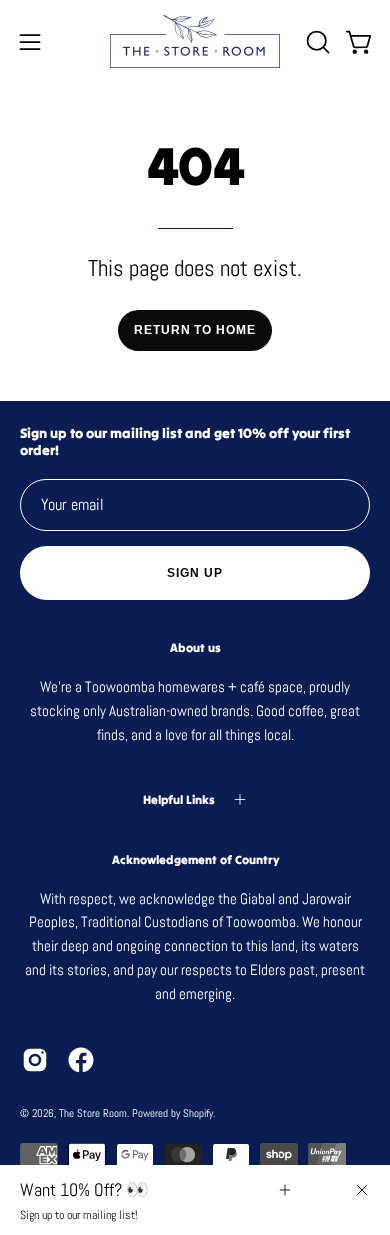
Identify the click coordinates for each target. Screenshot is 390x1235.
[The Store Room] (195, 41)
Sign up (194, 573)
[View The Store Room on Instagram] (35, 1060)
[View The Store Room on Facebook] (81, 1060)
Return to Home (195, 330)
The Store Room (93, 1113)
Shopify (198, 1113)
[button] (316, 42)
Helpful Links (179, 799)
